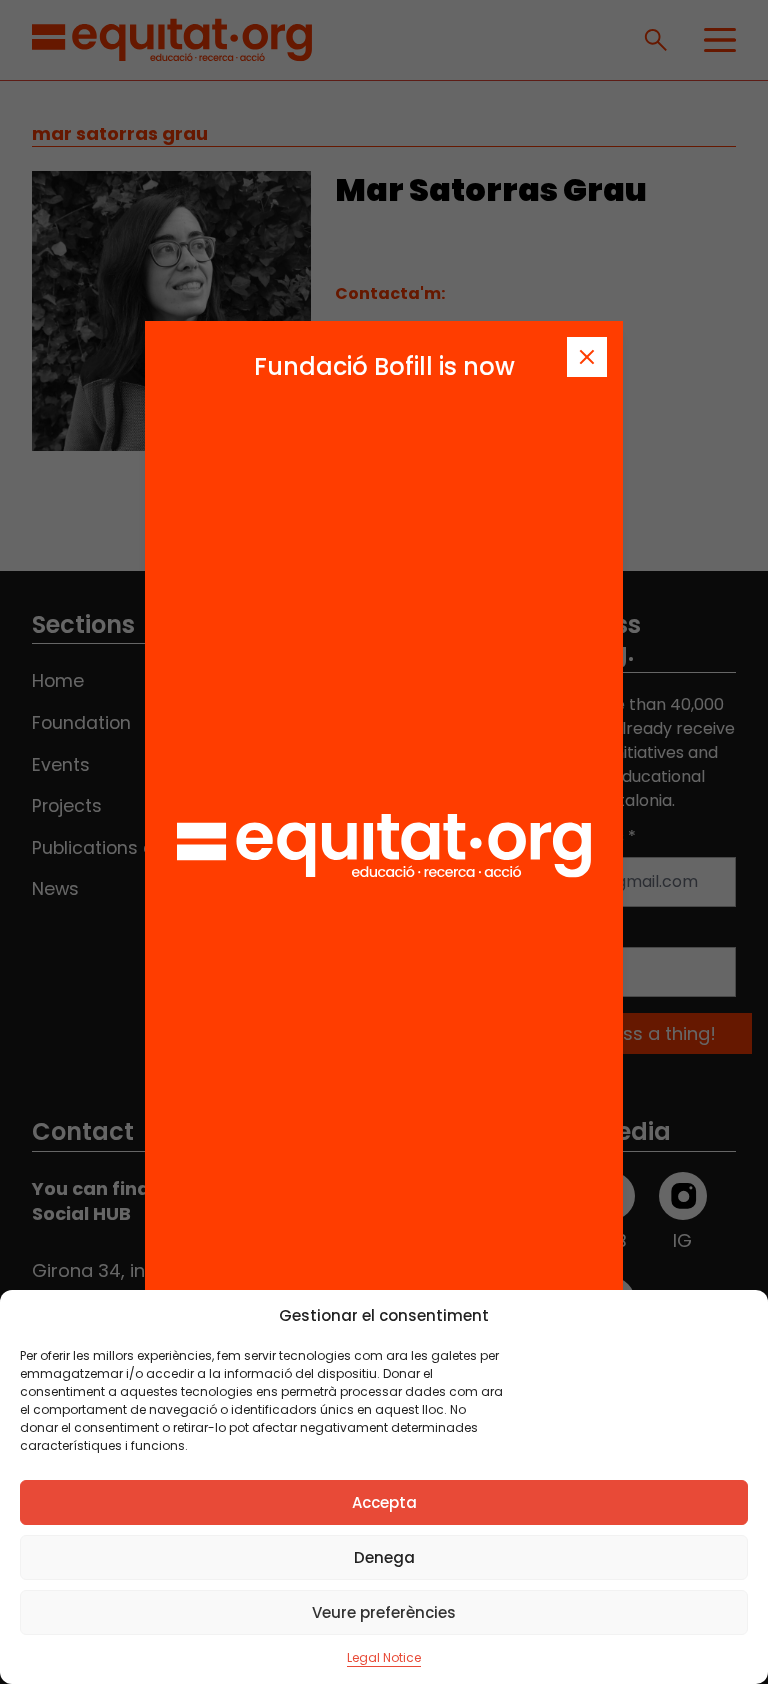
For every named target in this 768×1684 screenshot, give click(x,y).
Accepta (384, 1502)
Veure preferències (384, 1612)
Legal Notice (384, 1657)
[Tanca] (587, 357)
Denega (384, 1557)
